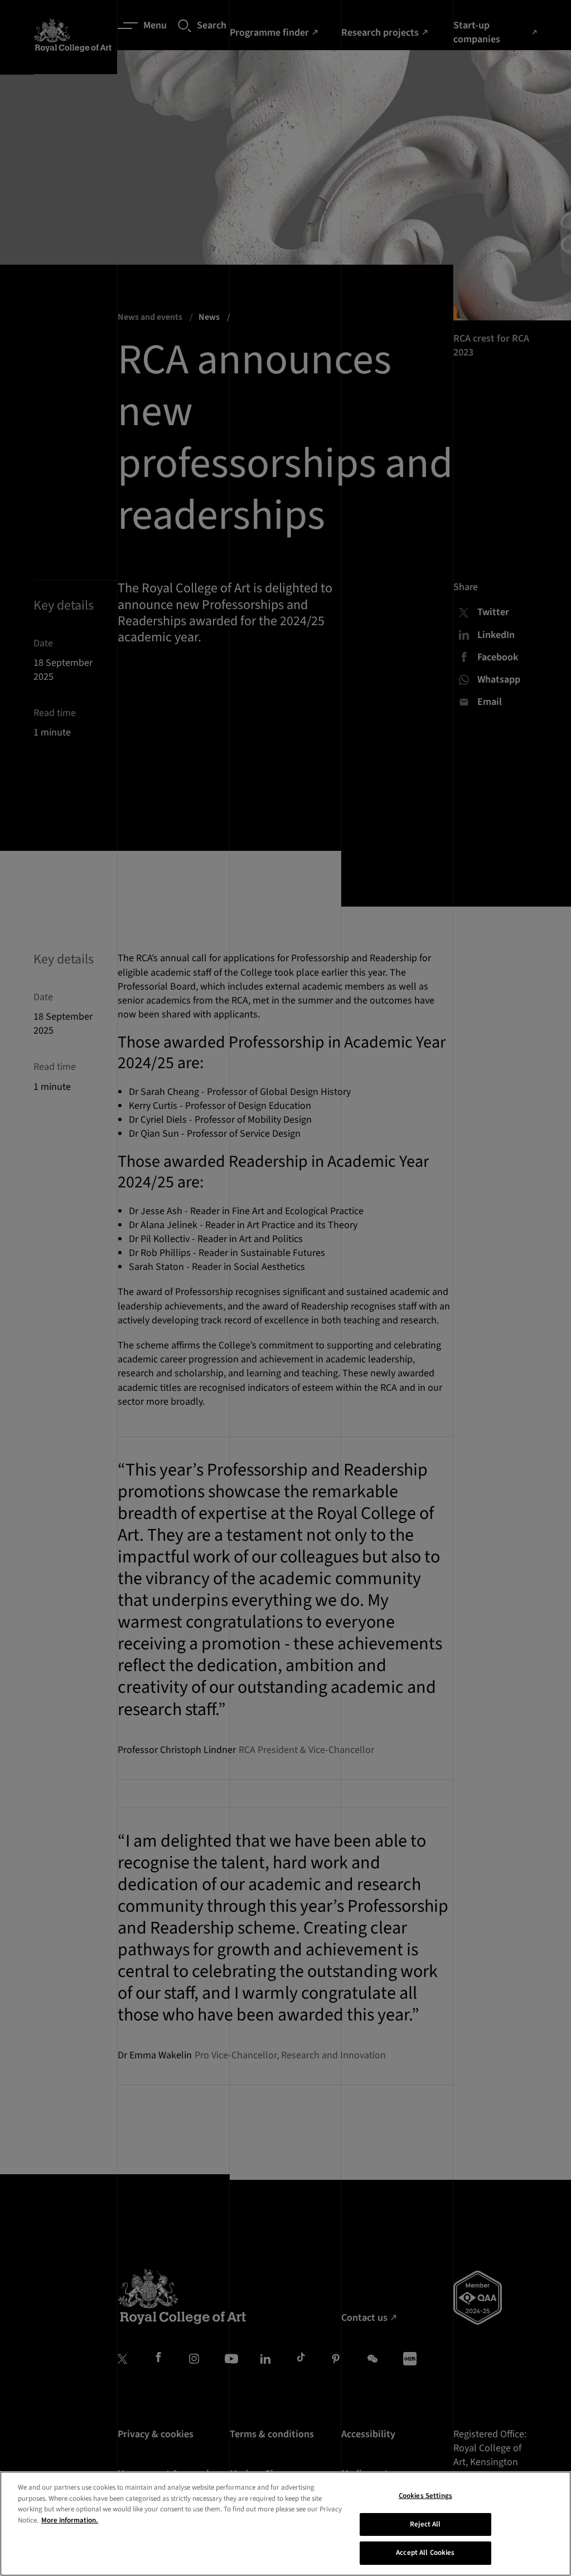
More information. (70, 2520)
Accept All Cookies (425, 2553)
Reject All (425, 2524)
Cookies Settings (425, 2496)
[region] (285, 2524)
